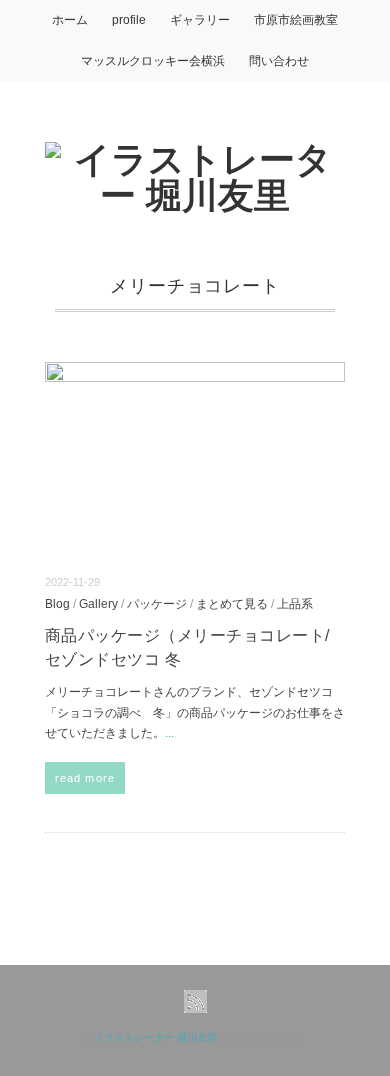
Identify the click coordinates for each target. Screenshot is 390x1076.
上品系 (295, 603)
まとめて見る (232, 603)
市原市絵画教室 (296, 20)
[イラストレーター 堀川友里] (195, 159)
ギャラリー (200, 20)
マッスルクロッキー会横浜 (153, 61)
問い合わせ (279, 61)
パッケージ (157, 603)
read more (85, 778)
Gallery (98, 603)
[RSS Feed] (195, 1002)
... (169, 733)
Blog (57, 603)
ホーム (70, 20)
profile (129, 20)
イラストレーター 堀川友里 (155, 1037)
